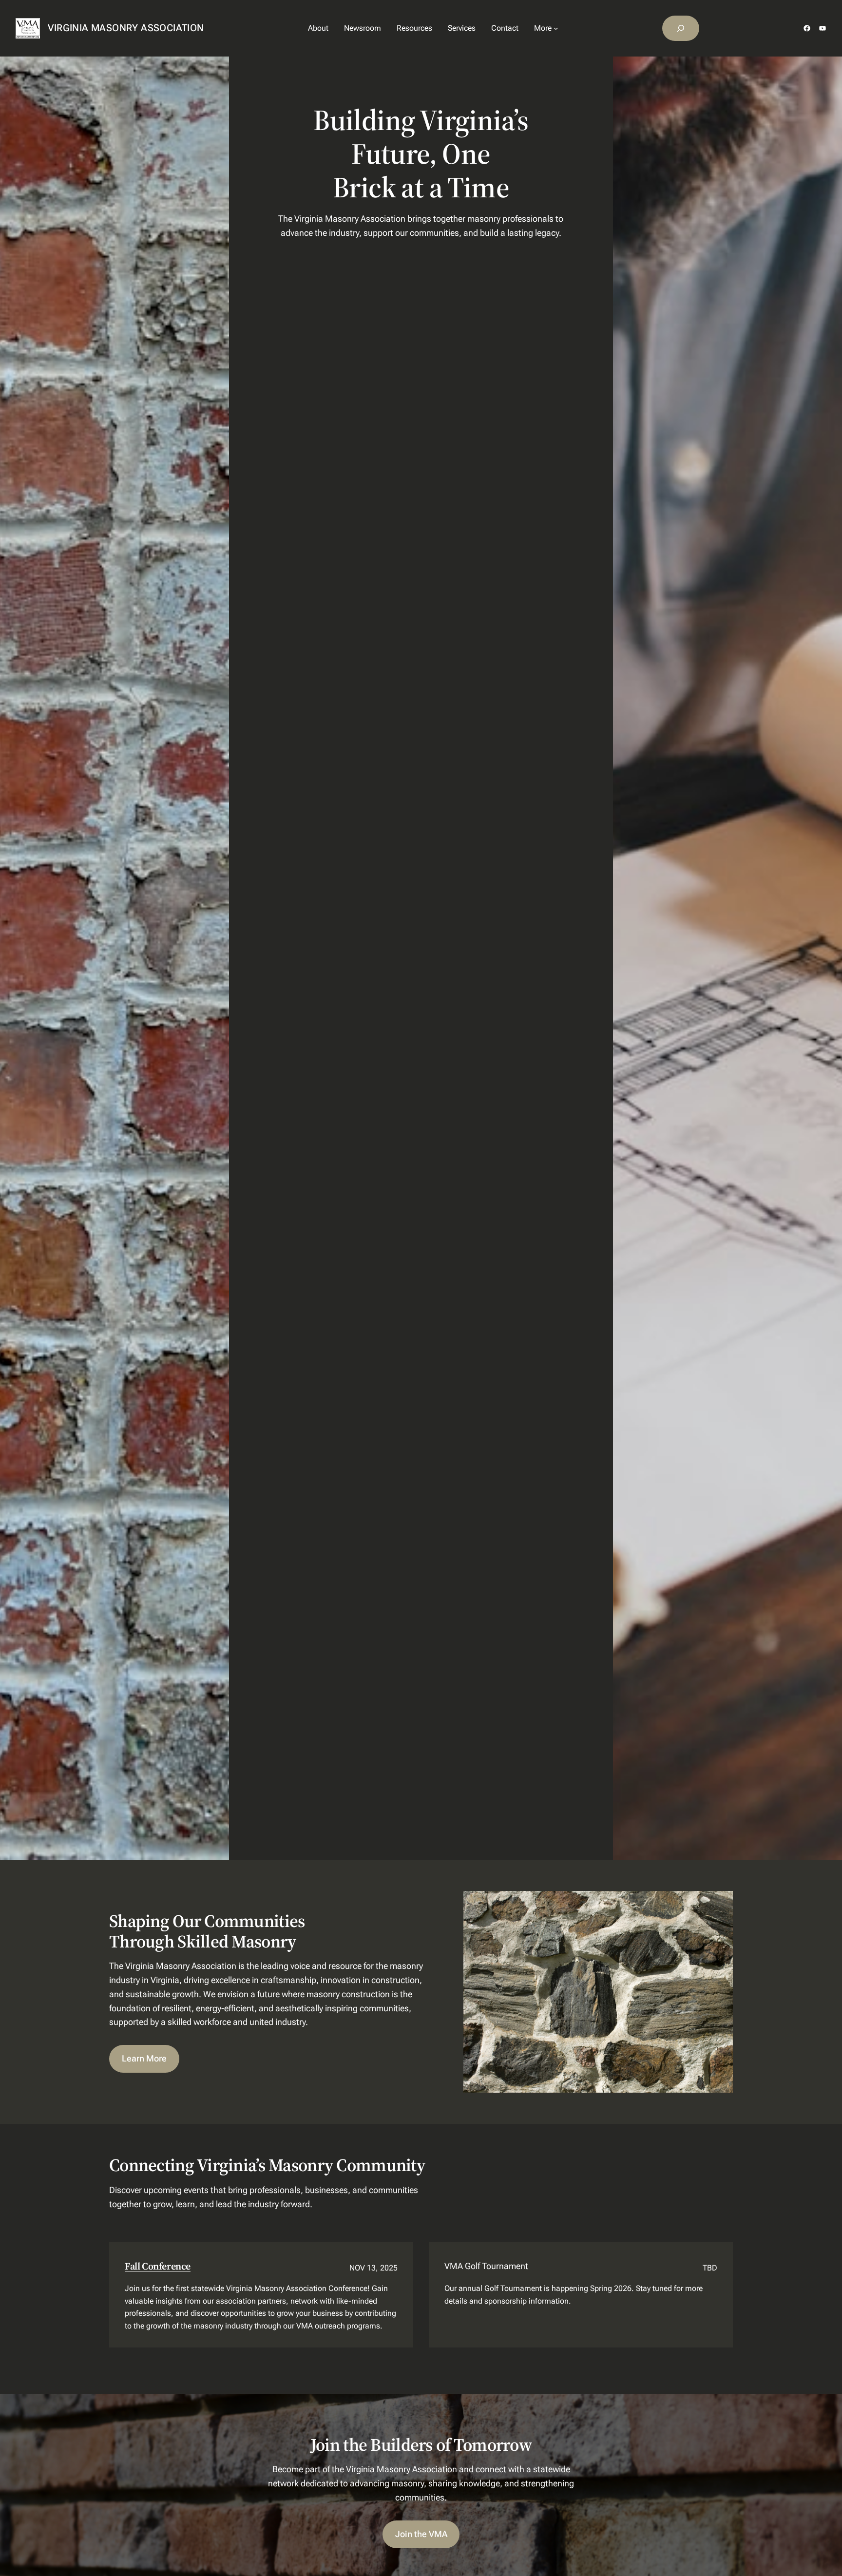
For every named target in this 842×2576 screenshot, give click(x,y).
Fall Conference (158, 2266)
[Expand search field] (681, 28)
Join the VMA (421, 2534)
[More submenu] (556, 28)
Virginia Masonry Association (126, 28)
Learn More (144, 2058)
